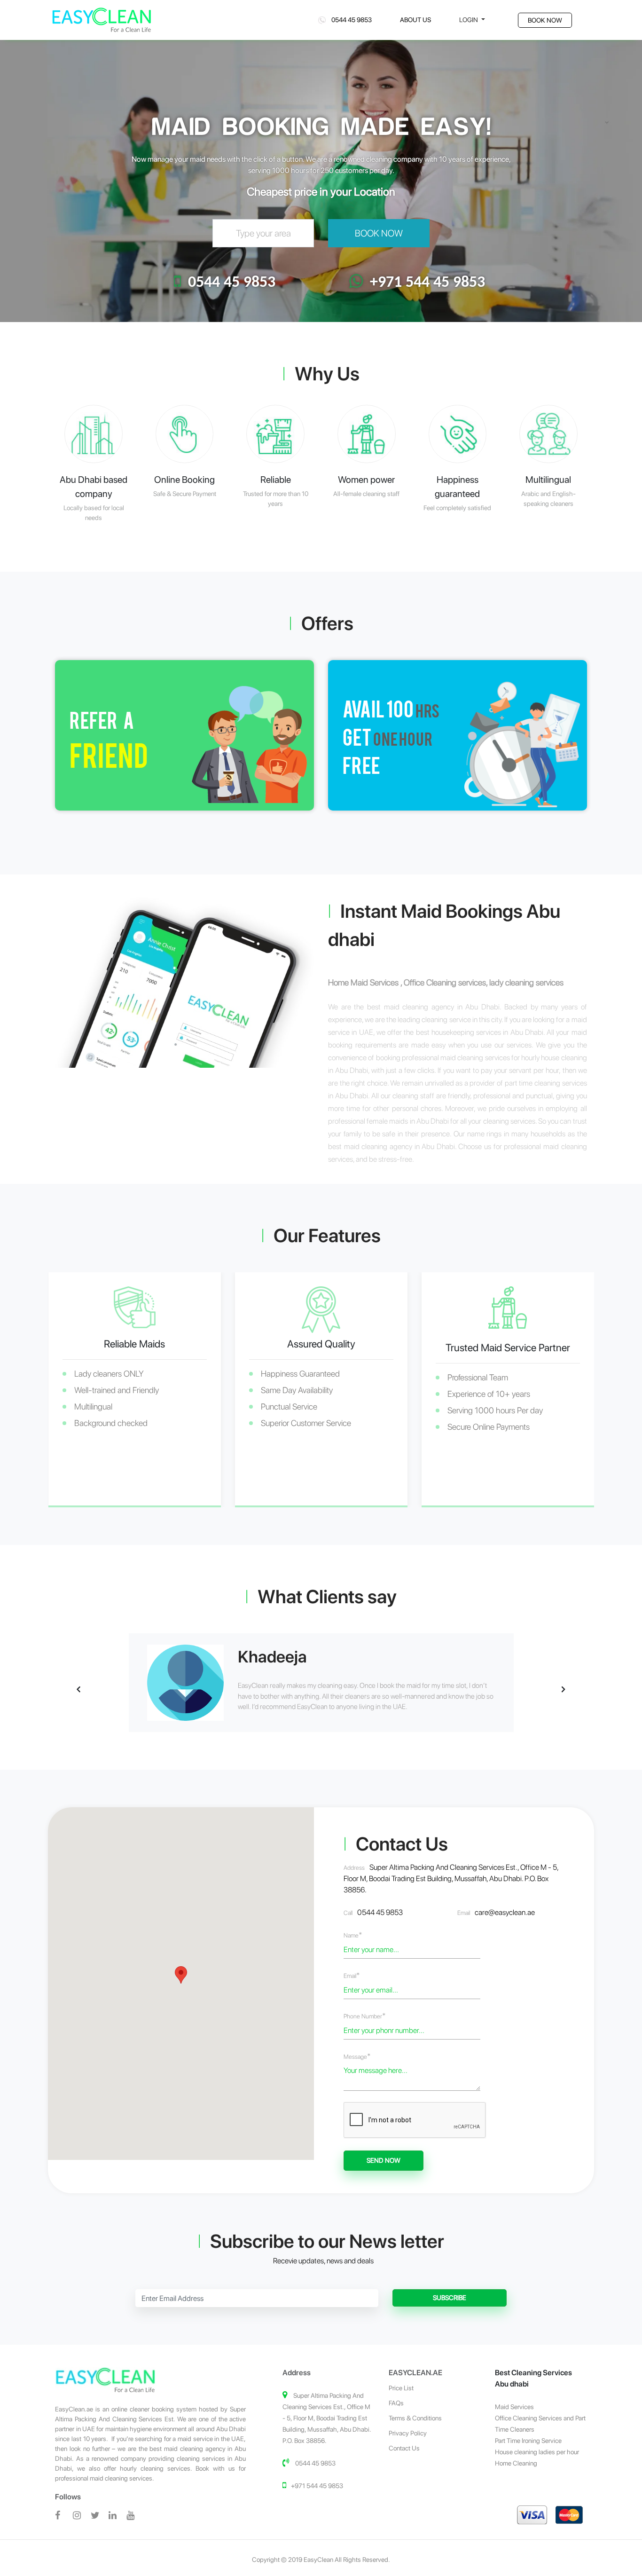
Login (469, 20)
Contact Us (404, 2448)
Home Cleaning (516, 2463)
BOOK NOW (545, 20)
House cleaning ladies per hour (537, 2452)
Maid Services (514, 2407)
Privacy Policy (408, 2433)
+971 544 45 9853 (427, 283)
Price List (401, 2388)
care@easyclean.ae (505, 1912)
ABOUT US (415, 20)
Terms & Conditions (415, 2418)
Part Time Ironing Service (528, 2441)
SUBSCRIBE (450, 2298)
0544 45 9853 (349, 20)
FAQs (396, 2403)
